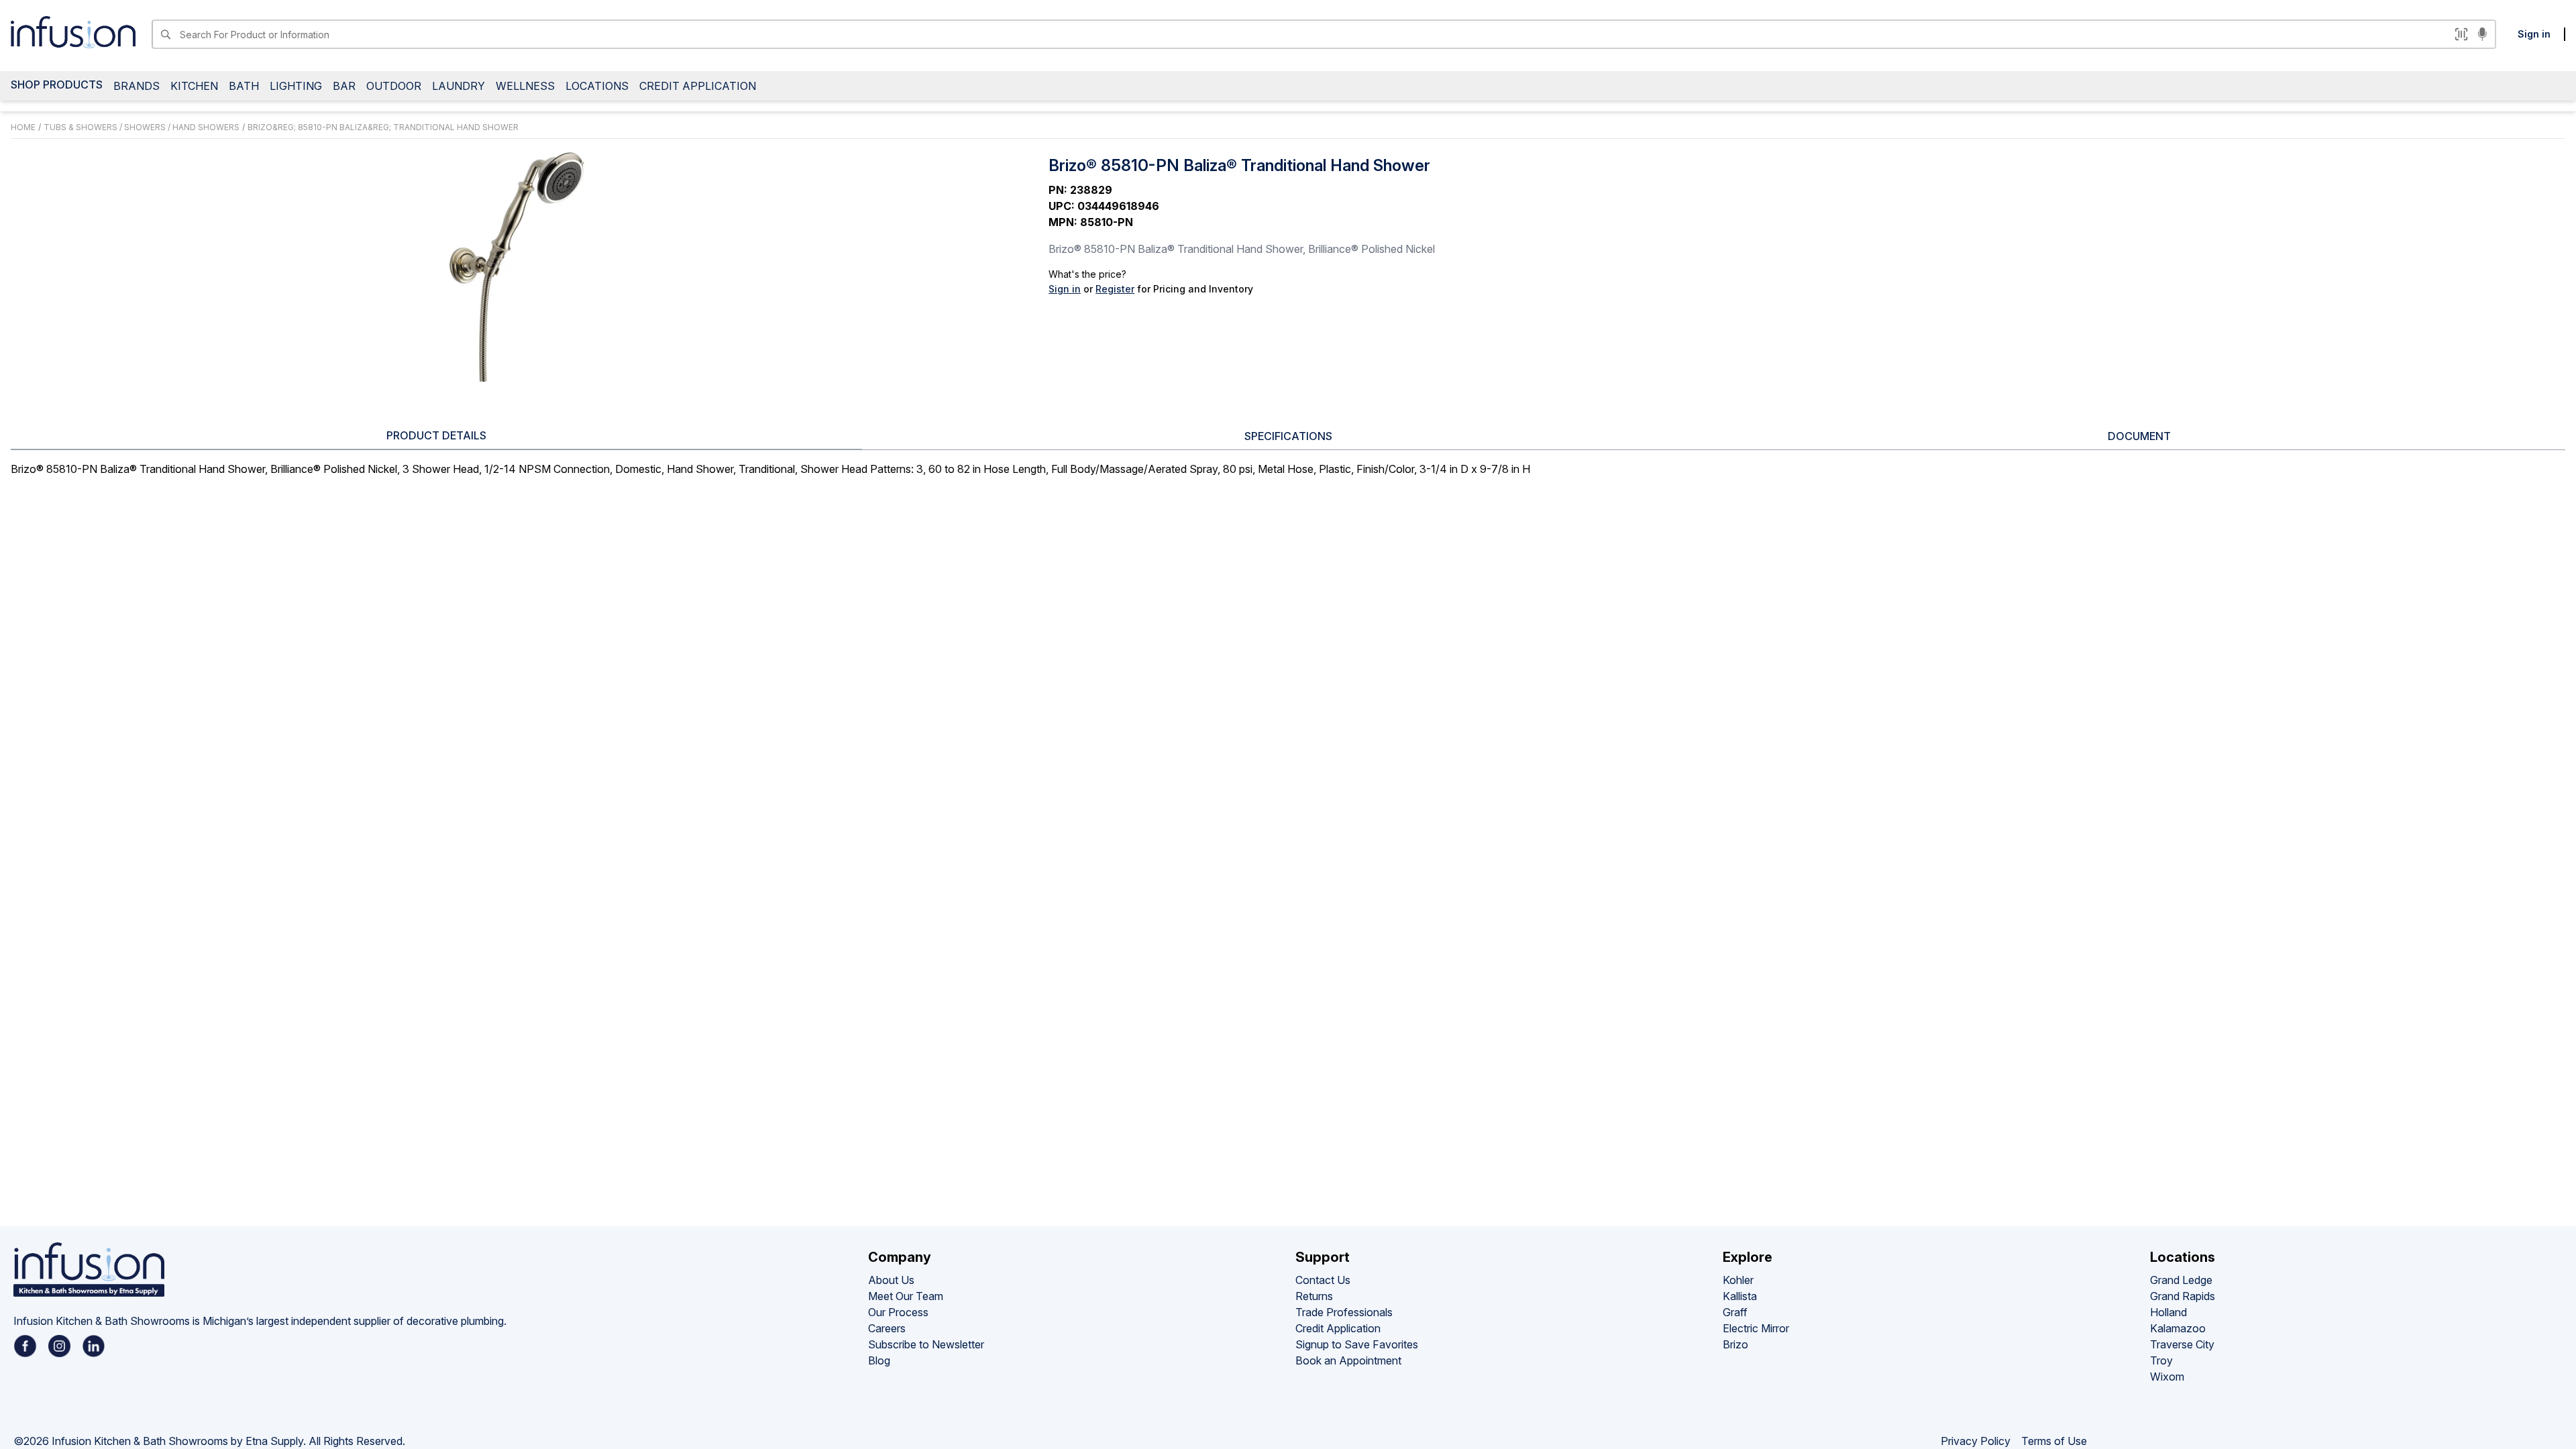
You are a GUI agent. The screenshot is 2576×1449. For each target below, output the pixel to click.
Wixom (2167, 1377)
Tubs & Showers (80, 127)
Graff (1735, 1312)
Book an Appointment (1348, 1360)
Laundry (459, 86)
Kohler (1738, 1280)
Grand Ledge (2181, 1280)
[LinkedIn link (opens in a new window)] (94, 1346)
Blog (879, 1360)
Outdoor (394, 86)
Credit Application (698, 86)
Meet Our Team (906, 1296)
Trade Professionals (1344, 1312)
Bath (244, 86)
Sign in (2534, 34)
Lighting (296, 86)
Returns (1314, 1296)
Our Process (898, 1312)
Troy (2161, 1360)
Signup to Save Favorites (1357, 1344)
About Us (891, 1280)
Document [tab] (2139, 436)
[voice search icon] (2482, 36)
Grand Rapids (2183, 1296)
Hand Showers (206, 127)
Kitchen (194, 86)
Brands (137, 86)
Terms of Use (2054, 1441)
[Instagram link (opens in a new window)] (59, 1346)
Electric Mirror (1756, 1328)
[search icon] (165, 34)
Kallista (1740, 1296)
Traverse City (2182, 1344)
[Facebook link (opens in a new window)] (25, 1346)
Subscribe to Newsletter (926, 1344)
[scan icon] (2461, 34)
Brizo (1735, 1344)
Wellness (525, 86)
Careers (887, 1328)
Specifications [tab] (1288, 436)
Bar (344, 86)
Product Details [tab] (436, 435)
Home (23, 127)
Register (1115, 289)
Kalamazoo (2178, 1328)
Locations (597, 86)
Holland (2168, 1312)
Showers (145, 127)
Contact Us (1323, 1280)
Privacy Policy (1976, 1441)
